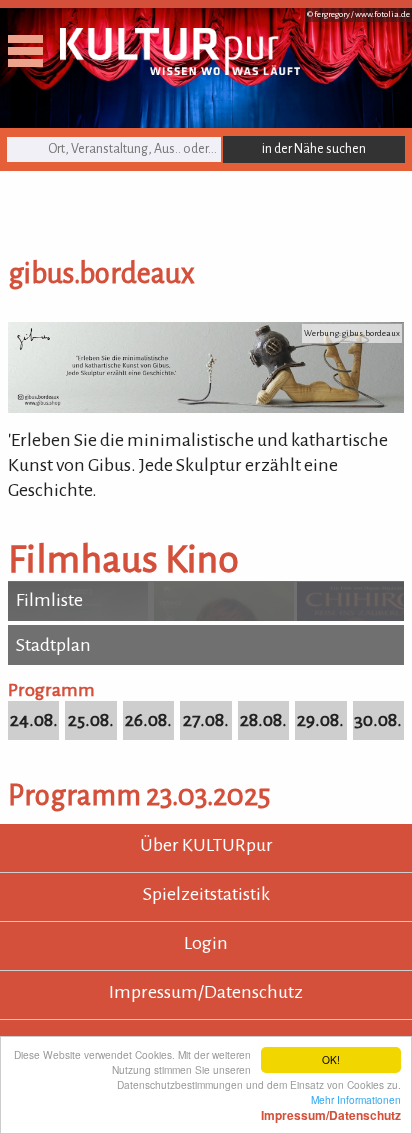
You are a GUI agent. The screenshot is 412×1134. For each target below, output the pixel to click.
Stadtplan (53, 645)
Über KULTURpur (206, 845)
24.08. (34, 720)
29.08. (320, 720)
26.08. (148, 720)
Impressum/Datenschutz (206, 992)
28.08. (263, 720)
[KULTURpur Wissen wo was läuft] (180, 69)
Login (206, 943)
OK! (331, 1059)
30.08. (378, 720)
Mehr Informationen (331, 1107)
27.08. (206, 720)
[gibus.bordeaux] (206, 407)
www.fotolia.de (382, 14)
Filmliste (49, 600)
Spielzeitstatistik (206, 894)
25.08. (91, 720)
